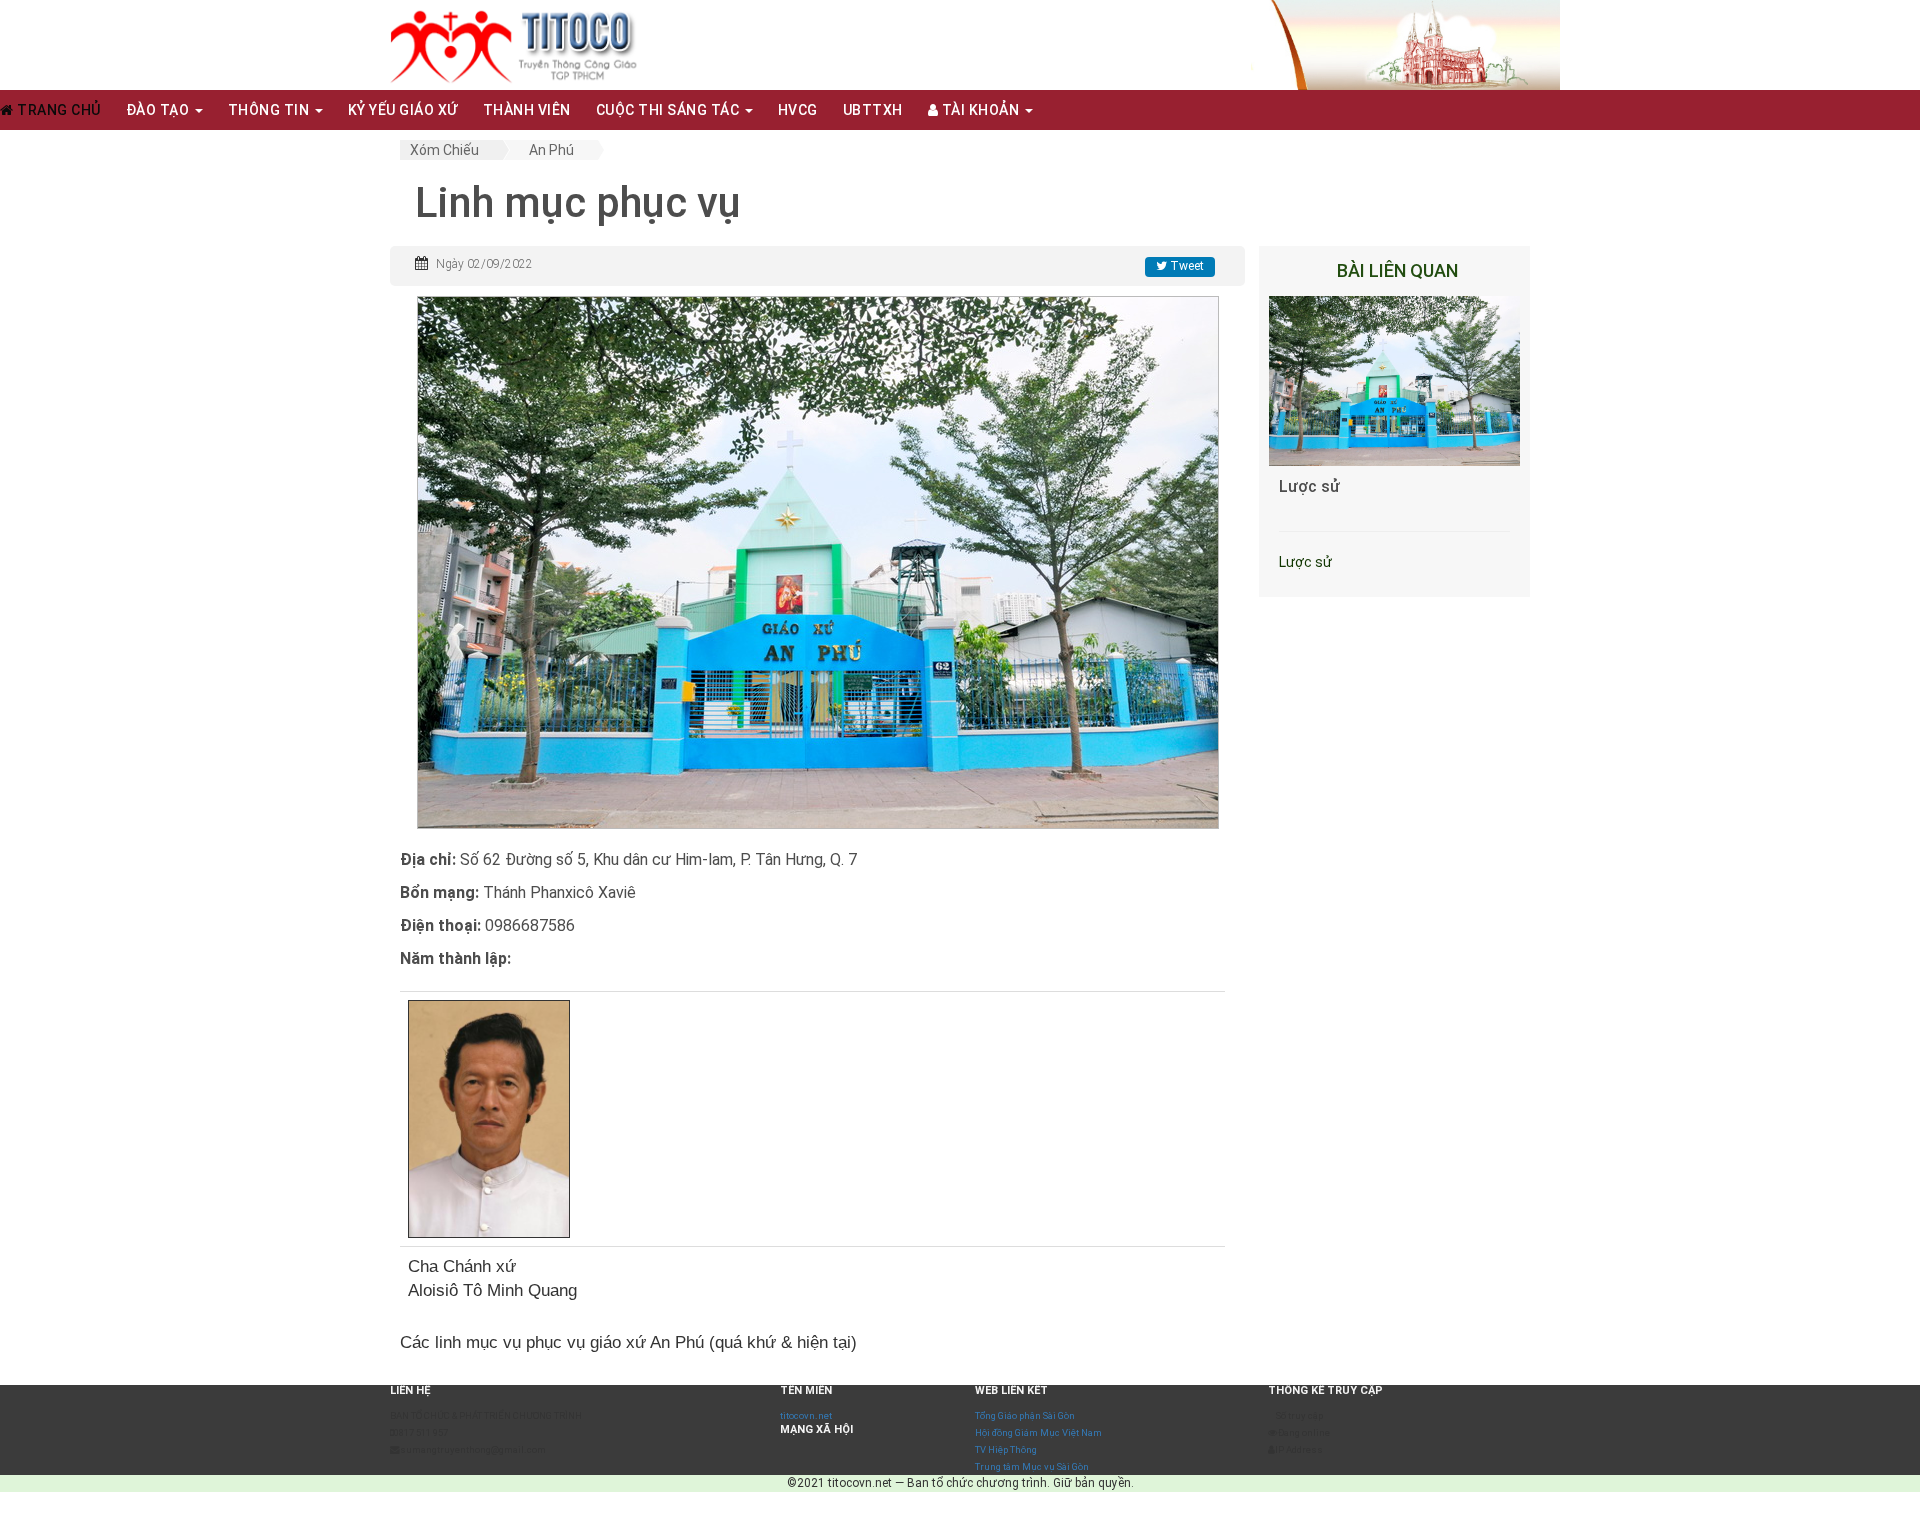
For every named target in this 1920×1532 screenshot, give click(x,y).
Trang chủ (57, 110)
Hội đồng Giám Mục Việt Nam (1038, 1432)
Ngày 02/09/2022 (484, 264)
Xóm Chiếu (444, 150)
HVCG (798, 110)
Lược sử (1309, 486)
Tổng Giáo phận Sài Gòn (1025, 1415)
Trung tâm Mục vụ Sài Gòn (1032, 1466)
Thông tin (270, 110)
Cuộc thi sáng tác (669, 110)
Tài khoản (980, 110)
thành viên (527, 110)
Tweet (1185, 266)
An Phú (551, 150)
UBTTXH (873, 110)
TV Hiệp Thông (1006, 1449)
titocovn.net (806, 1415)
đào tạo (159, 110)
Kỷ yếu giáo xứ (403, 110)
